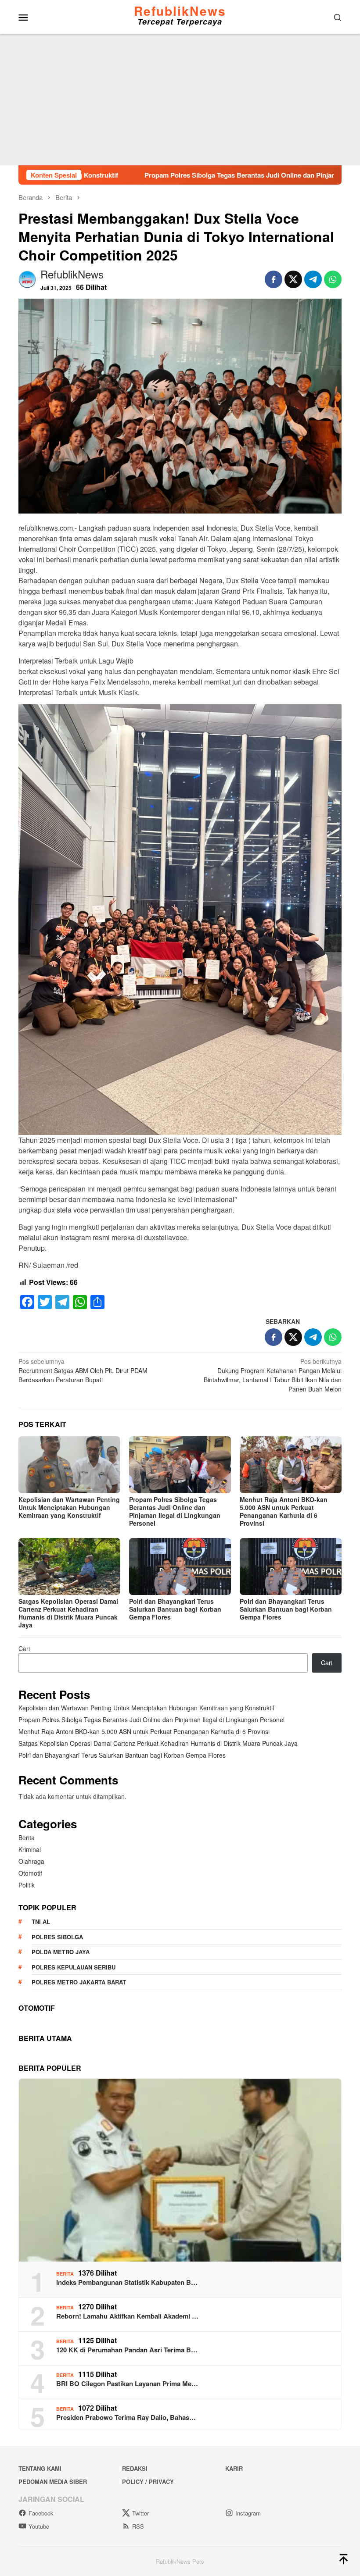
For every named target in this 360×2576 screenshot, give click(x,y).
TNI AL (41, 1921)
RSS (138, 2526)
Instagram (248, 2513)
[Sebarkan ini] (274, 279)
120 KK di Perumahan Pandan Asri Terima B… (127, 2350)
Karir (234, 2468)
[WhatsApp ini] (333, 279)
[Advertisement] (180, 100)
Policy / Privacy (148, 2481)
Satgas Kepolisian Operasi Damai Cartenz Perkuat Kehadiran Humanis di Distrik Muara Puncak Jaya (68, 1613)
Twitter (140, 2513)
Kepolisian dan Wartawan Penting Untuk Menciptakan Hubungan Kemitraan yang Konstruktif (69, 1507)
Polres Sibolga (57, 1937)
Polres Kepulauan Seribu (74, 1967)
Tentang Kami (40, 2468)
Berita (27, 1837)
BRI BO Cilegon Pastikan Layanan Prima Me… (127, 2383)
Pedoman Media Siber (53, 2481)
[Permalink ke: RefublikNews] (27, 278)
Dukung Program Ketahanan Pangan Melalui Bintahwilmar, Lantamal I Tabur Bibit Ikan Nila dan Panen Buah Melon (273, 1375)
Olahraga (31, 1861)
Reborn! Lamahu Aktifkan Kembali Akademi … (127, 2316)
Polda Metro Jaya (61, 1952)
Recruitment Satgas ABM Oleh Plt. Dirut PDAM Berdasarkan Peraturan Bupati (83, 1370)
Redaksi (135, 2468)
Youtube (39, 2526)
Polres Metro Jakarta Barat (79, 1982)
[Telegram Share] (313, 279)
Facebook (41, 2513)
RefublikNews (180, 11)
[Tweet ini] (293, 279)
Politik (27, 1885)
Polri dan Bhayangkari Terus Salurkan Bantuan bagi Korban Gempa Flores (175, 1609)
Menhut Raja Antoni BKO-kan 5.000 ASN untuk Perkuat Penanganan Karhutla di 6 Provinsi (284, 1511)
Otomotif (30, 1873)
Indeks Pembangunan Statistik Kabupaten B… (127, 2282)
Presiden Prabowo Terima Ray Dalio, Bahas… (126, 2417)
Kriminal (30, 1849)
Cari (24, 1648)
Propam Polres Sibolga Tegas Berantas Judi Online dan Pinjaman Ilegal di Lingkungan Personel (200, 175)
